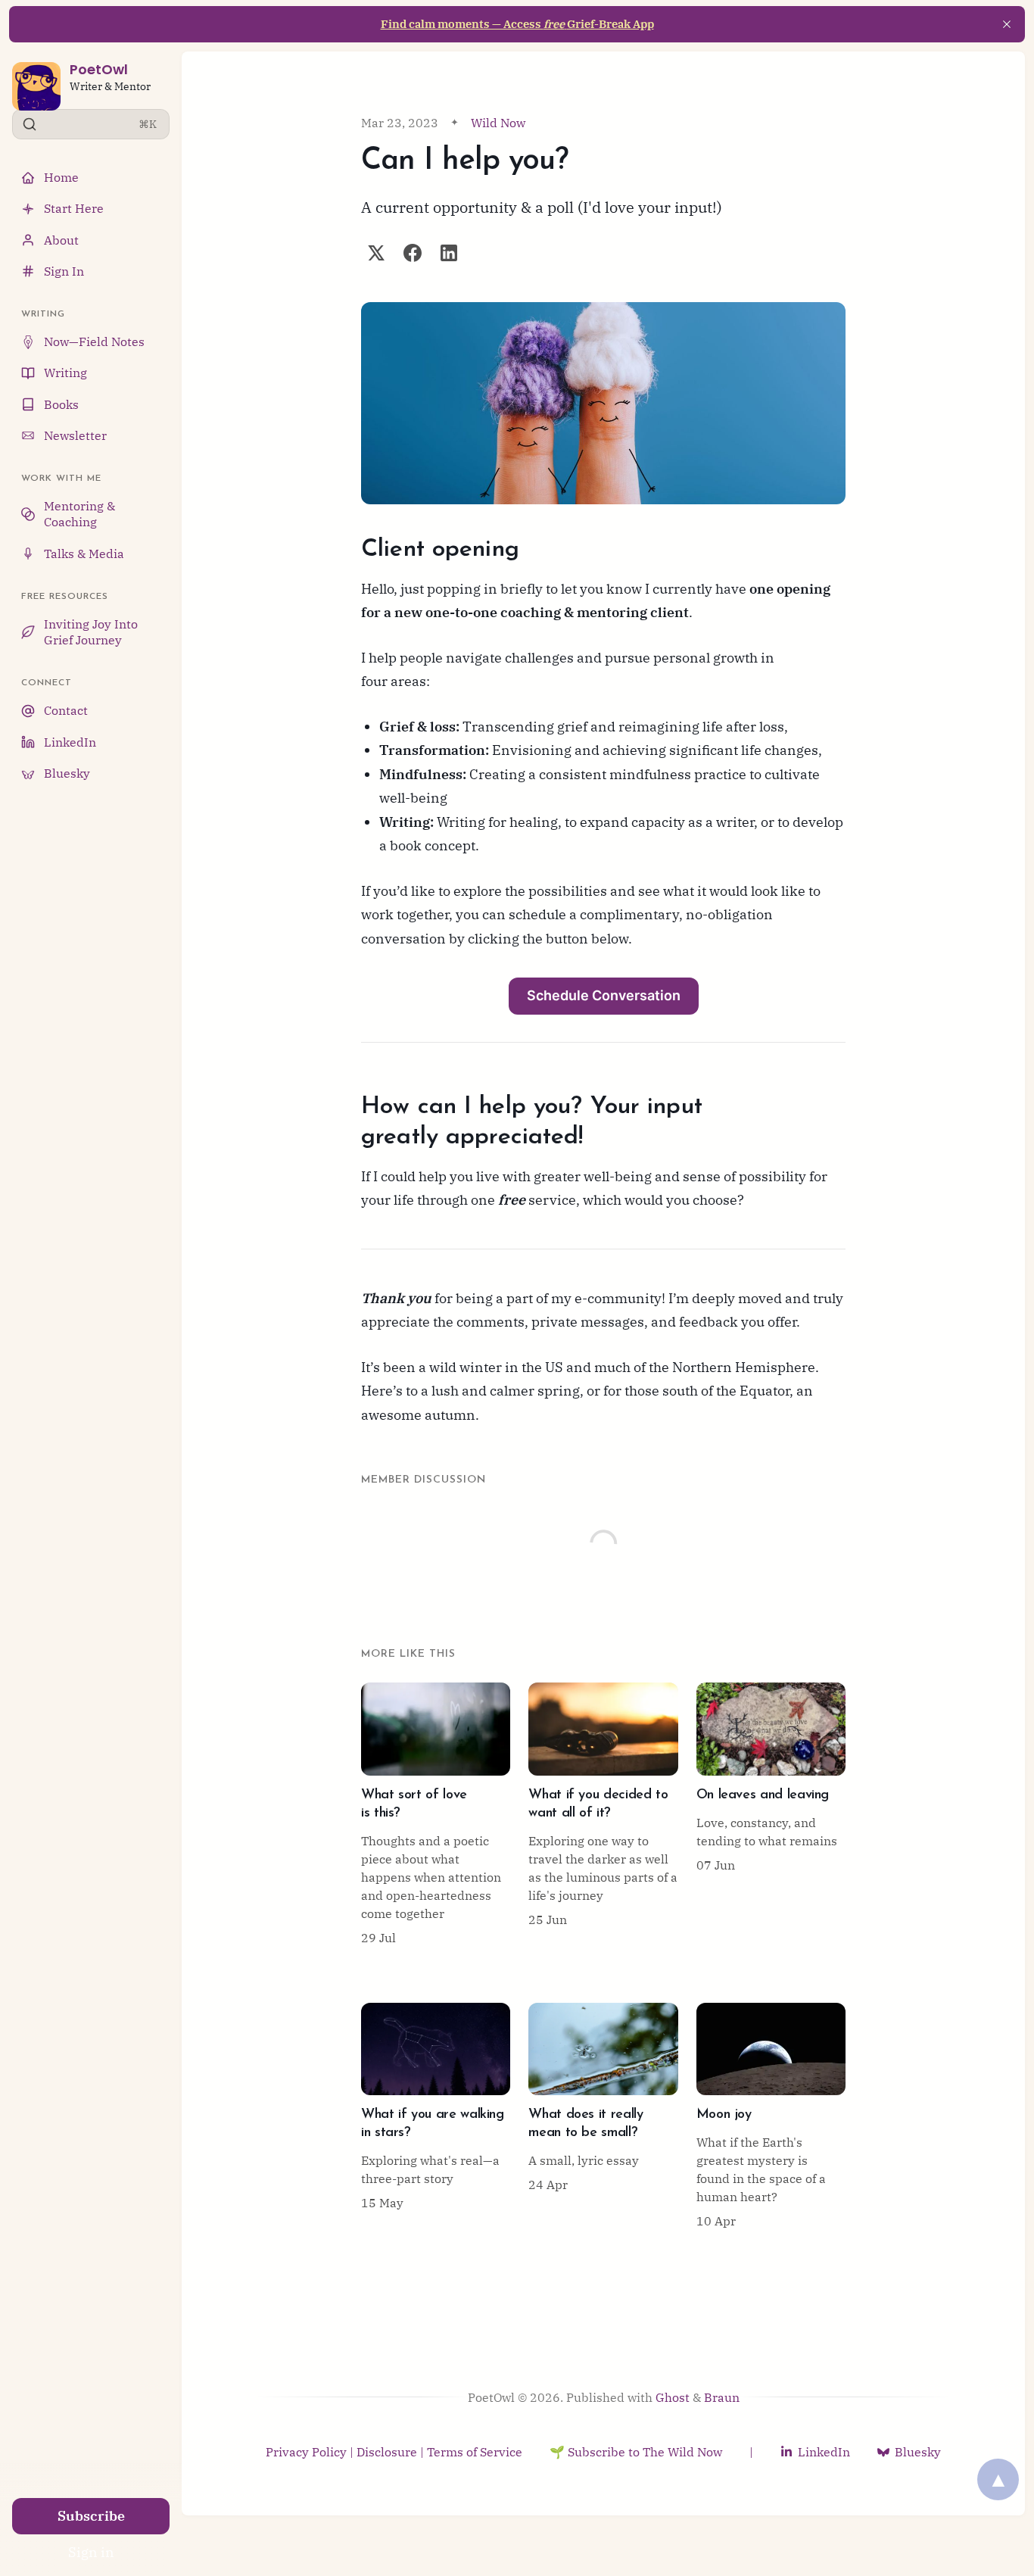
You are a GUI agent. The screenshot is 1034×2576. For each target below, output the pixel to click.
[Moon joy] (771, 2116)
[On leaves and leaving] (771, 1814)
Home (61, 177)
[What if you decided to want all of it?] (603, 1814)
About (61, 240)
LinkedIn (70, 742)
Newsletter (75, 435)
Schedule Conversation (604, 995)
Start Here (74, 208)
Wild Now (498, 123)
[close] (1007, 24)
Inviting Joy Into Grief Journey (91, 632)
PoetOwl (99, 69)
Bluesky (67, 773)
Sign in (91, 2552)
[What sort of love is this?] (436, 1814)
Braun (722, 2397)
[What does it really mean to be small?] (603, 2116)
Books (61, 404)
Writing (65, 373)
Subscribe (91, 2516)
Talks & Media (84, 554)
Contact (66, 710)
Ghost (673, 2397)
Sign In (64, 271)
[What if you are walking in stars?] (436, 2116)
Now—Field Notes (94, 341)
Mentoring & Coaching (79, 514)
